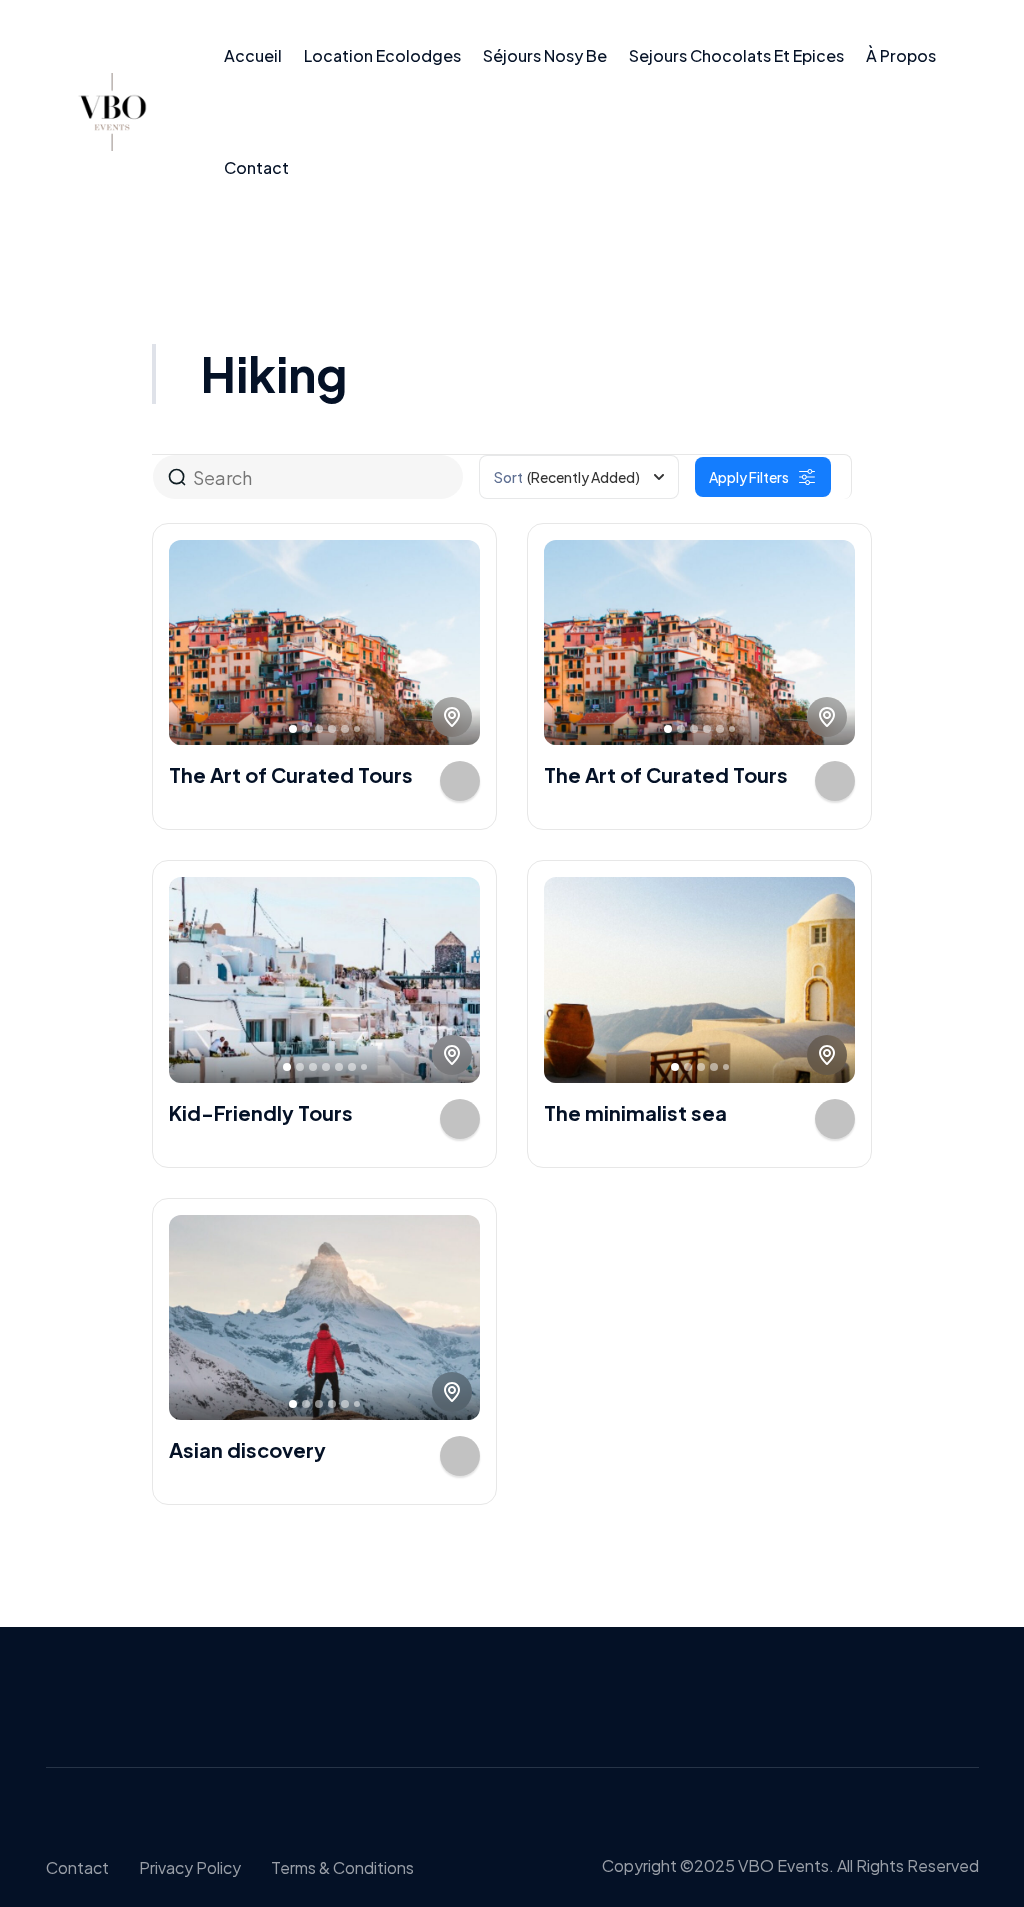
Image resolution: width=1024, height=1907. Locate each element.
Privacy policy (190, 1867)
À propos (901, 55)
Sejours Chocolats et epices (736, 55)
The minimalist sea (635, 1112)
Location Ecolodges (382, 55)
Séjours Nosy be (545, 55)
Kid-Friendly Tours (261, 1112)
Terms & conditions (342, 1867)
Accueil (253, 55)
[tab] (293, 729)
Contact (256, 167)
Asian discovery (247, 1449)
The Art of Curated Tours (291, 774)
